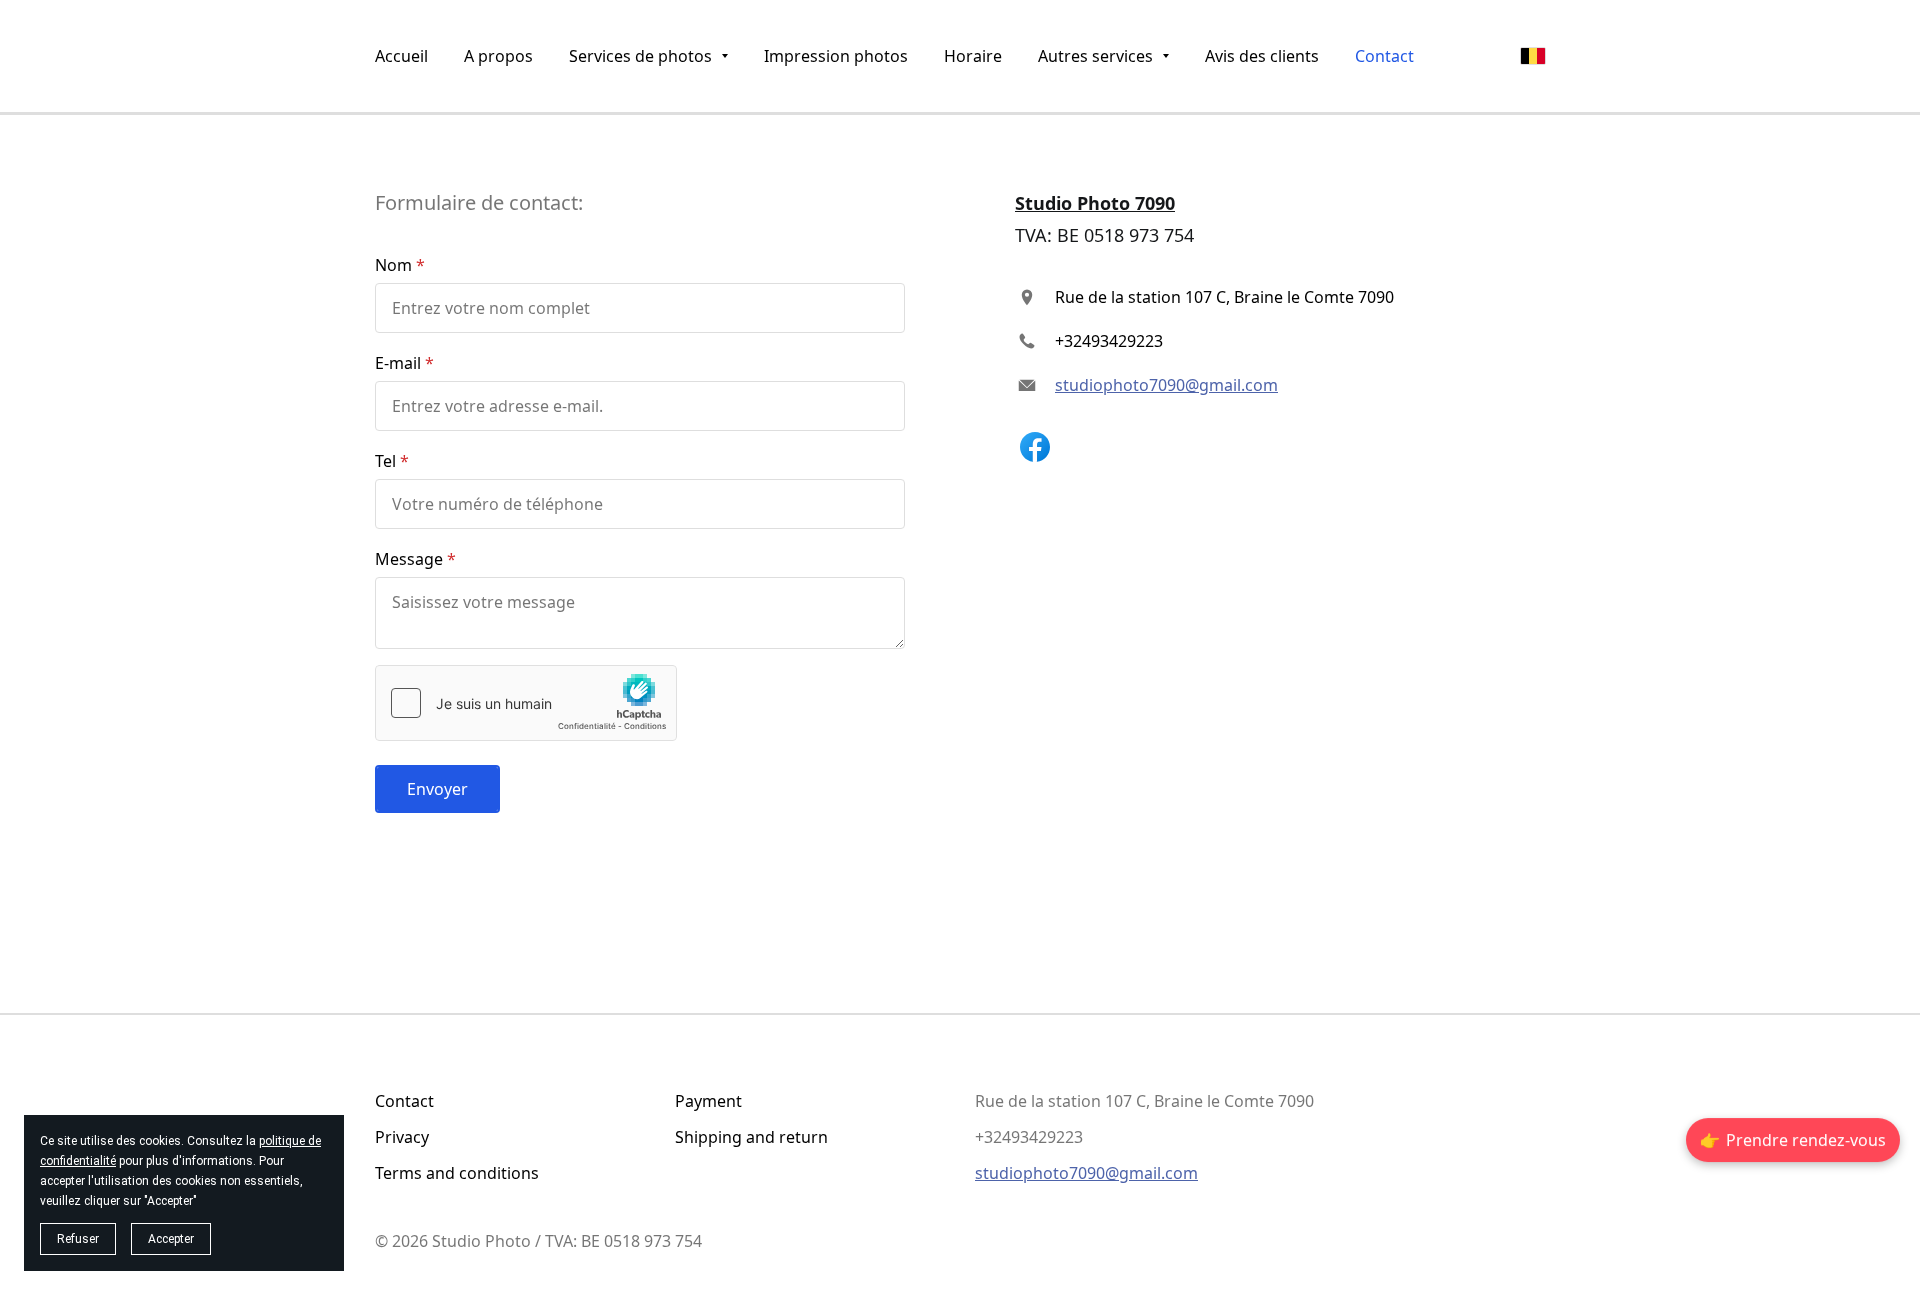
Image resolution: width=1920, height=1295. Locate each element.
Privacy (402, 1137)
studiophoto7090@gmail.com (1166, 385)
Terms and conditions (457, 1173)
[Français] (1533, 56)
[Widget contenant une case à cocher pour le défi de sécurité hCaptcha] (526, 703)
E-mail (398, 363)
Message (409, 559)
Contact (404, 1101)
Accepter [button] (171, 1239)
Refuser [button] (78, 1239)
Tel (385, 461)
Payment (708, 1101)
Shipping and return (751, 1137)
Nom (393, 265)
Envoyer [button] (437, 789)
